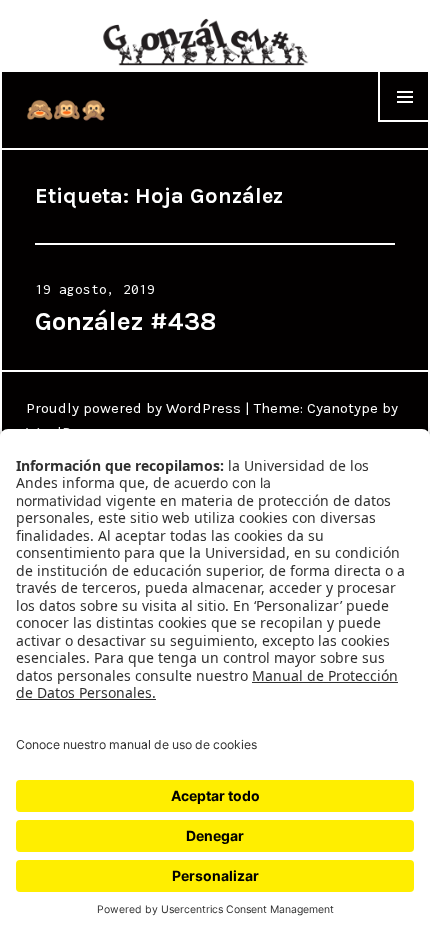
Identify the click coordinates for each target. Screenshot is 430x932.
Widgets (404, 121)
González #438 (125, 321)
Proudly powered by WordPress (133, 408)
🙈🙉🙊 (66, 110)
